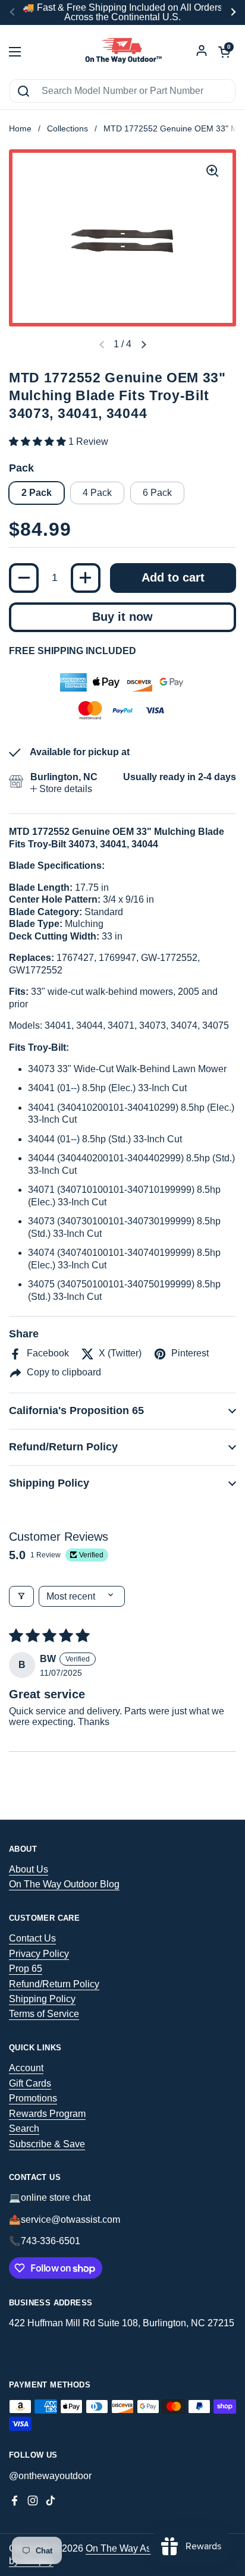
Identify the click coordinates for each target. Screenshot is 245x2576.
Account (26, 2068)
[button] (143, 345)
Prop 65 (26, 1969)
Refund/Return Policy (54, 1984)
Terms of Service (44, 2014)
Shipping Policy (42, 1999)
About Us (29, 1869)
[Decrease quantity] (24, 578)
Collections (67, 129)
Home (20, 129)
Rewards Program (47, 2114)
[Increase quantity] (86, 578)
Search (24, 2129)
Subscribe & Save (47, 2144)
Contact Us (32, 1938)
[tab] (61, 789)
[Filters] (21, 1596)
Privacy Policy (39, 1954)
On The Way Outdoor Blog (64, 1884)
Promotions (33, 2098)
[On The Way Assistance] (122, 52)
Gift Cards (30, 2083)
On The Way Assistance (136, 2548)
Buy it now (122, 617)
